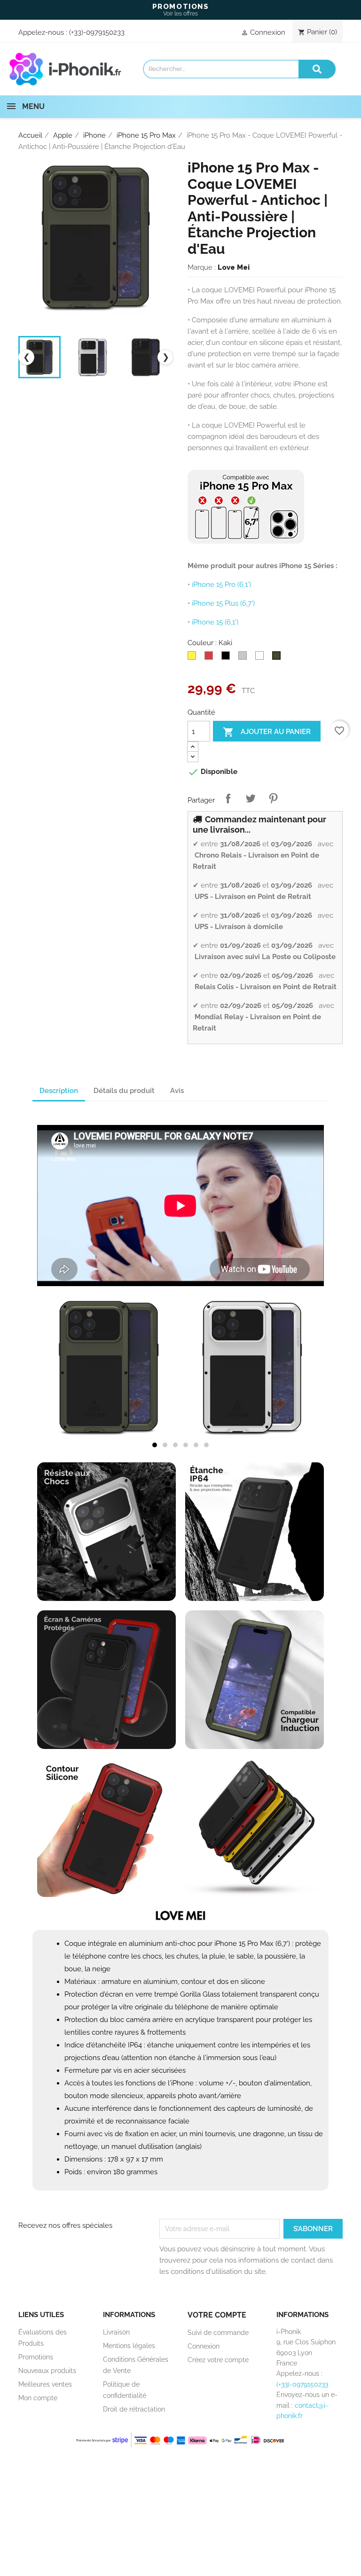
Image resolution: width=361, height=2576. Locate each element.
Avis (177, 1091)
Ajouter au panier (267, 732)
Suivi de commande (218, 2333)
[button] (155, 1445)
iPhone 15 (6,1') (215, 622)
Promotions (36, 2357)
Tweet (251, 798)
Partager (228, 798)
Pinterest (273, 798)
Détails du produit (124, 1091)
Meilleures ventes (45, 2384)
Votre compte (217, 2315)
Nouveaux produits (47, 2371)
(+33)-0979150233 (97, 32)
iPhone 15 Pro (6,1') (221, 585)
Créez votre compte (218, 2360)
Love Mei (234, 267)
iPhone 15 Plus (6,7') (223, 603)
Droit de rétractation (134, 2409)
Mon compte (38, 2398)
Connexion (204, 2346)
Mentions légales (129, 2346)
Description (59, 1091)
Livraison (116, 2332)
